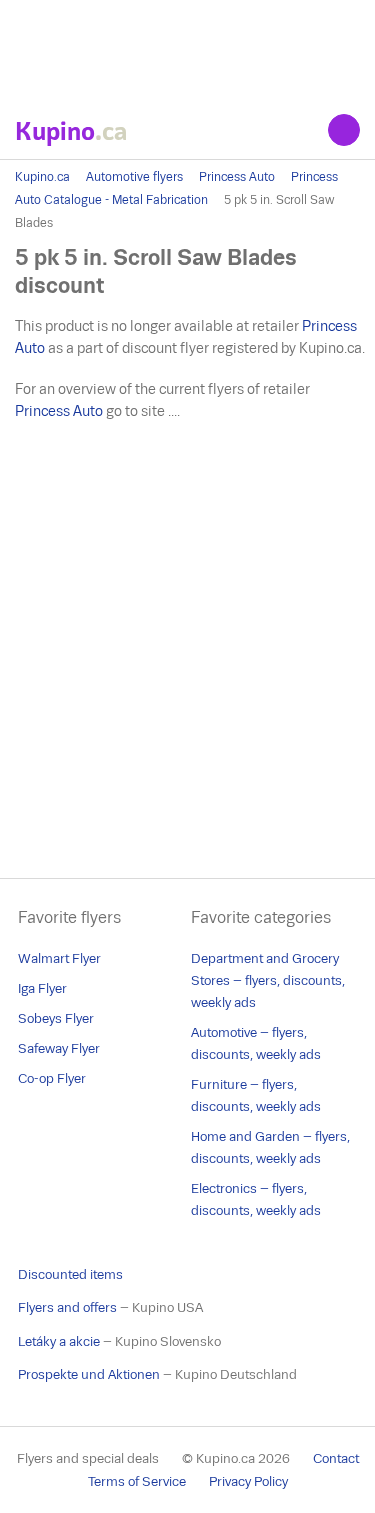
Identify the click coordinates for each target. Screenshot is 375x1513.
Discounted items (70, 1274)
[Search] (344, 130)
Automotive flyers (134, 177)
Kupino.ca (42, 177)
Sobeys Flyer (56, 1018)
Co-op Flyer (52, 1078)
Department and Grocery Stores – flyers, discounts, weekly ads (268, 980)
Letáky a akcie (59, 1341)
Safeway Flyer (59, 1048)
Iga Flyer (42, 988)
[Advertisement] (187, 50)
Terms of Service (137, 1481)
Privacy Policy (248, 1481)
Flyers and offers (67, 1307)
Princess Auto (237, 177)
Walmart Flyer (59, 958)
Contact (336, 1458)
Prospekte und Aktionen (89, 1374)
